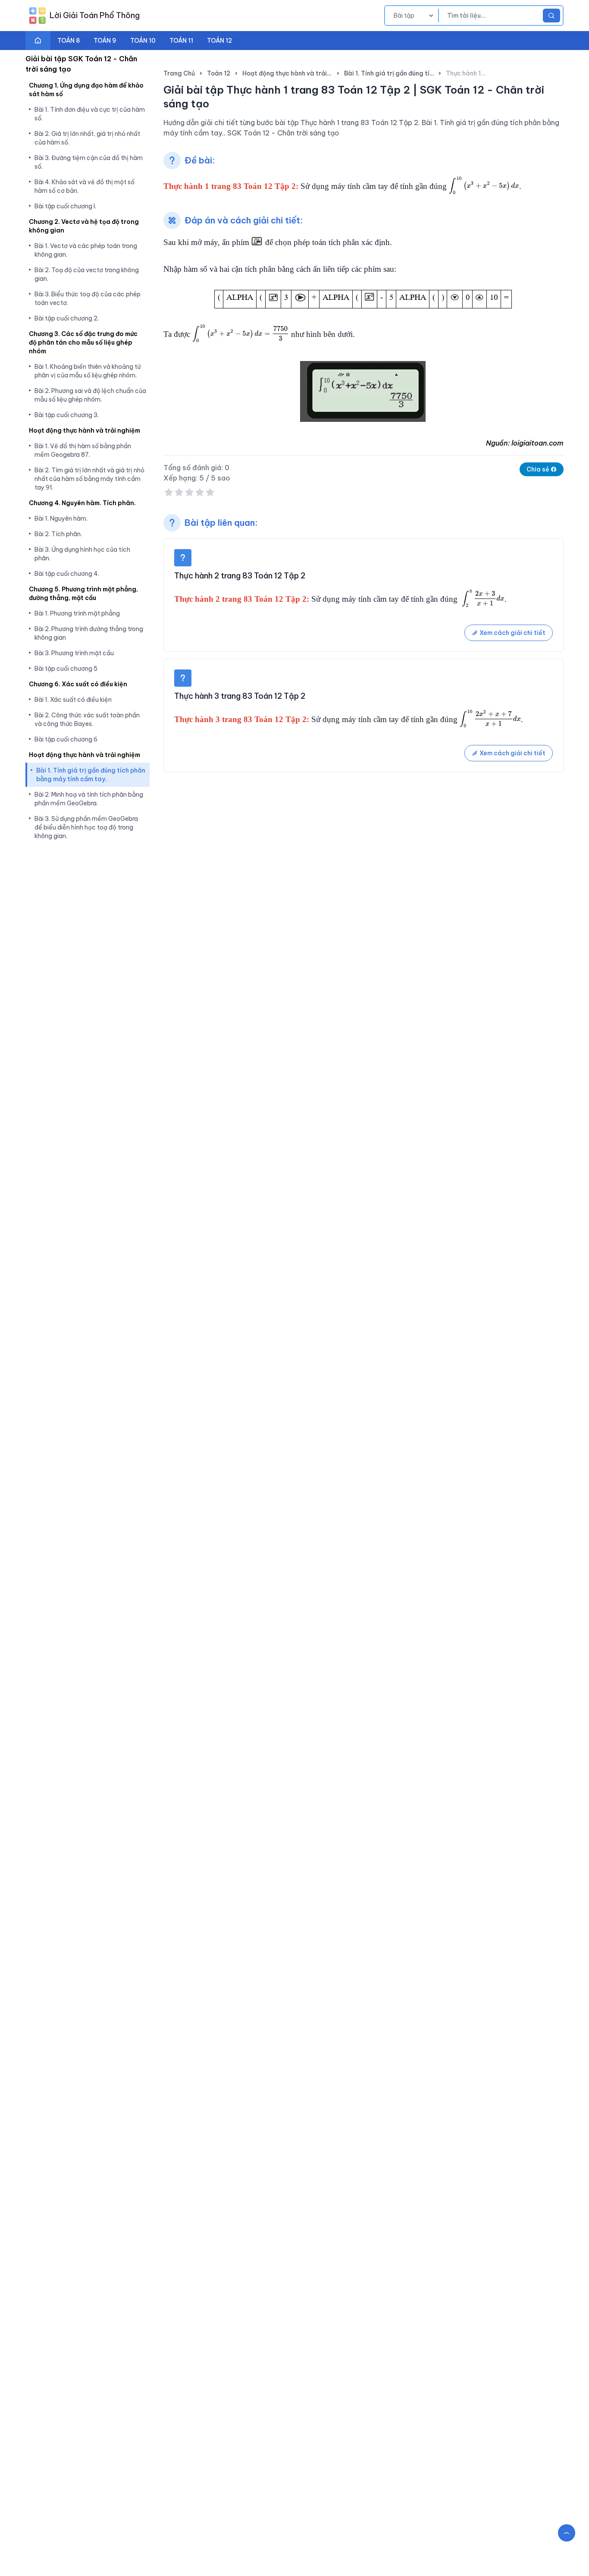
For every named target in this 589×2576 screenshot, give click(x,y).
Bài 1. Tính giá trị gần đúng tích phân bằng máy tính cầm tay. (389, 73)
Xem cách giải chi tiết (512, 633)
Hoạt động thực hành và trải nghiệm (287, 73)
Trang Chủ (179, 73)
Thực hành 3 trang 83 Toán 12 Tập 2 (240, 696)
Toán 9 (105, 41)
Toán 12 (219, 41)
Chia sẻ (539, 469)
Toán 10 (143, 41)
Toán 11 (181, 41)
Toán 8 (69, 41)
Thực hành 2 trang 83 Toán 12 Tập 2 (240, 576)
